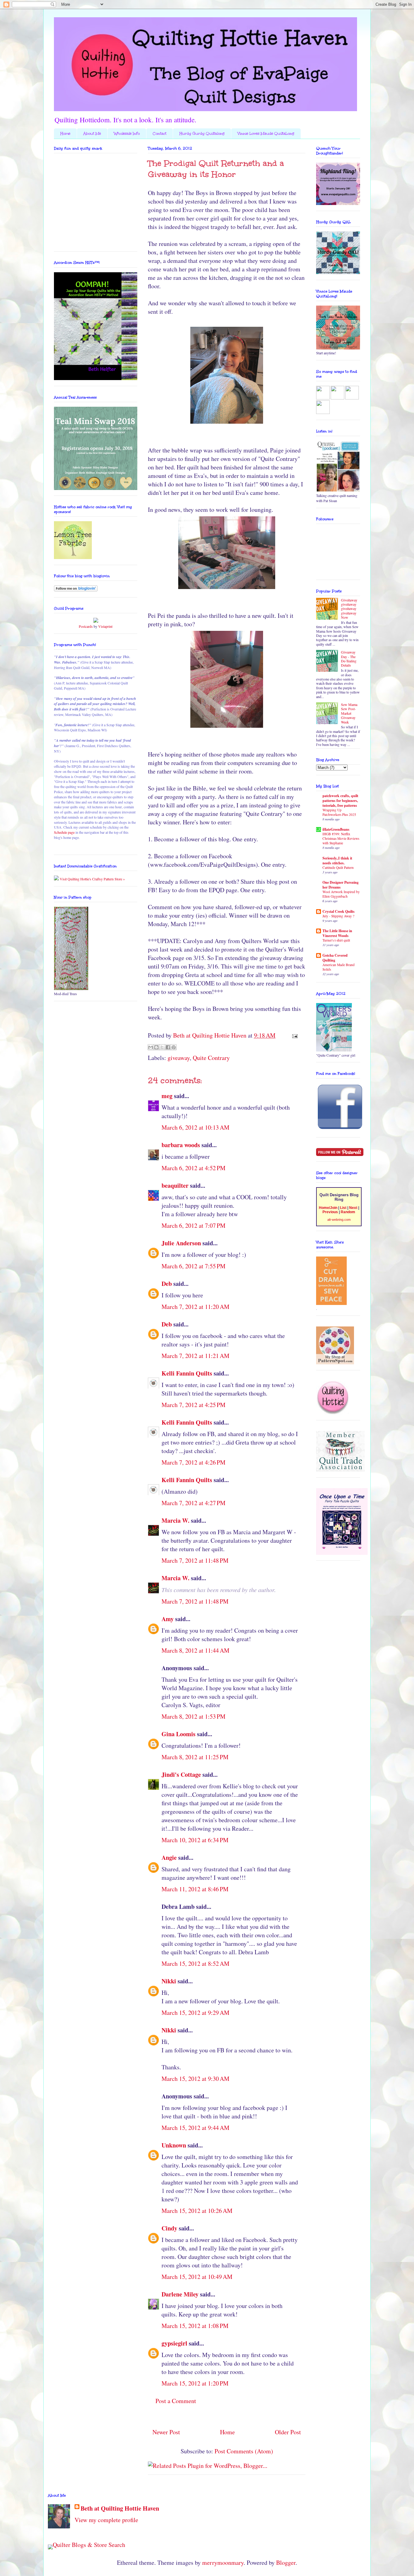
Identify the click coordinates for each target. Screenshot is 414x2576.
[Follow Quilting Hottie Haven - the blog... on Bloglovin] (76, 590)
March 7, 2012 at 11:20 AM (195, 1307)
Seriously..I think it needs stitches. (337, 861)
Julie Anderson (181, 1243)
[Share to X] (162, 1047)
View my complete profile (106, 2520)
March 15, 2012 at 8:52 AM (195, 1963)
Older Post (288, 2432)
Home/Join (328, 1208)
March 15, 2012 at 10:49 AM (197, 2277)
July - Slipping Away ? (338, 916)
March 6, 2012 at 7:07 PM (194, 1225)
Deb (167, 1284)
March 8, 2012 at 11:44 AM (195, 1650)
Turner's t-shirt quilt (336, 940)
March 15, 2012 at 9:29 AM (195, 2013)
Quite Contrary (211, 1058)
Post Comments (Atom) (244, 2451)
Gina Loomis (179, 1734)
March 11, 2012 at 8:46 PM (195, 1889)
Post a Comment (176, 2401)
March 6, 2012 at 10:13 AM (195, 1127)
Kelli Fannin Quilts (187, 1373)
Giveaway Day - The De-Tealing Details (349, 659)
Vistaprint (105, 626)
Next (353, 1208)
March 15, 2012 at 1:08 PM (195, 2326)
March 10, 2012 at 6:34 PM (195, 1840)
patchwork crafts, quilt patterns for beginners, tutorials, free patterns (340, 801)
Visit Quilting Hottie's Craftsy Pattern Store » (92, 879)
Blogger (286, 2563)
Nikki (169, 1981)
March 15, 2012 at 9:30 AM (195, 2079)
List (343, 1208)
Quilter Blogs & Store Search (89, 2545)
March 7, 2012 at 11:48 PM (195, 1560)
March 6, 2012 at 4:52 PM (194, 1168)
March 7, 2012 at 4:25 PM (194, 1405)
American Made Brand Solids (339, 967)
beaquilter (175, 1185)
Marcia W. (175, 1520)
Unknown (174, 2145)
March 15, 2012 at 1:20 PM (195, 2383)
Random (348, 1212)
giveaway (179, 1058)
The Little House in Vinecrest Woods (337, 933)
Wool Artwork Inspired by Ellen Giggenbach (341, 894)
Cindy (169, 2228)
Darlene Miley (180, 2294)
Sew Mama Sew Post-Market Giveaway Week (349, 713)
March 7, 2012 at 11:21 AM (195, 1356)
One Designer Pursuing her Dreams (341, 885)
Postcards (86, 626)
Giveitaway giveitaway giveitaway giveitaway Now (349, 609)
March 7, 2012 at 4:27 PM (194, 1503)
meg (167, 1096)
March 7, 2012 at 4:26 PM (194, 1462)
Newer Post (166, 2432)
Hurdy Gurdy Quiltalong (202, 134)
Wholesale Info (127, 134)
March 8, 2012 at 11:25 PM (195, 1757)
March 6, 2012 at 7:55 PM (194, 1266)
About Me (92, 134)
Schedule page (64, 832)
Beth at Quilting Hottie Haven (120, 2508)
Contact (160, 134)
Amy (168, 1619)
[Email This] (151, 1047)
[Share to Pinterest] (174, 1047)
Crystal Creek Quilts (339, 911)
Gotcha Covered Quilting (335, 958)
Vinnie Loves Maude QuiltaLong (266, 134)
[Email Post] (293, 1035)
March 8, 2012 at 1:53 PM (194, 1716)
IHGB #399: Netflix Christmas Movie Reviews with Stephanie (341, 838)
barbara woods (181, 1145)
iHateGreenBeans (336, 829)
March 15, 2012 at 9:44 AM (195, 2128)
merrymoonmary (223, 2563)
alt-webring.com (339, 1220)
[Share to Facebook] (168, 1047)
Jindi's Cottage (181, 1775)
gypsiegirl (174, 2343)
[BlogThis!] (156, 1047)
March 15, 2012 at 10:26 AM (197, 2211)
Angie (169, 1858)
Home (65, 134)
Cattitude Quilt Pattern (338, 867)
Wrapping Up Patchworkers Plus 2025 (339, 812)
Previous (330, 1212)
